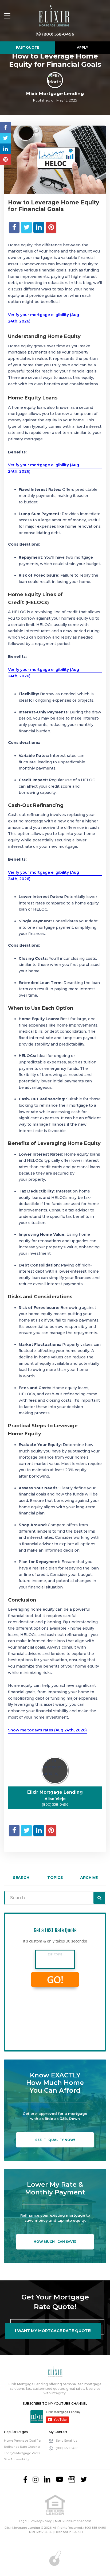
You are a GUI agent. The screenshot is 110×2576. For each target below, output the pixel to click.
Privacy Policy (41, 2521)
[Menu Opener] (7, 16)
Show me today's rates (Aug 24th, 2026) (47, 1730)
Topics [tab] (55, 1878)
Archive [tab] (89, 1878)
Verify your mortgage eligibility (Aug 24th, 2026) (44, 318)
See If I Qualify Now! (55, 2140)
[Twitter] (84, 2480)
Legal (23, 2521)
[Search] (99, 1898)
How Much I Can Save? (55, 2242)
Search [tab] (21, 1878)
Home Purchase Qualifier (23, 2441)
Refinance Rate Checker (22, 2447)
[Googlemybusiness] (72, 2480)
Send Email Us (66, 2441)
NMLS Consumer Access (73, 2521)
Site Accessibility (17, 2459)
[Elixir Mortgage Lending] (54, 16)
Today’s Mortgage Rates (22, 2453)
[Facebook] (25, 2480)
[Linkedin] (47, 2480)
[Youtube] (60, 2480)
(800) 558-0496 (58, 34)
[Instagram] (36, 2480)
